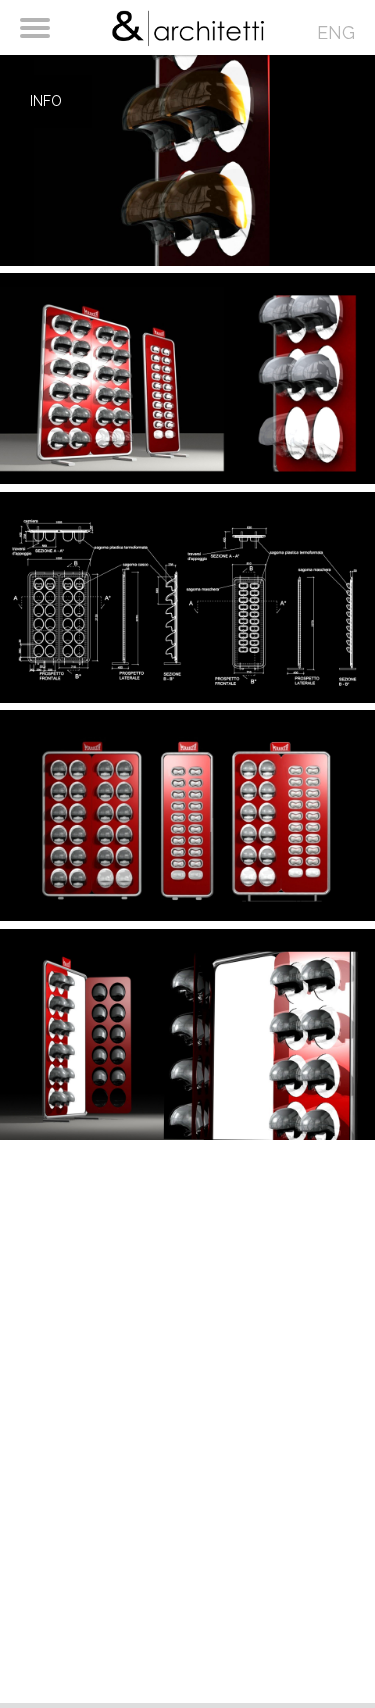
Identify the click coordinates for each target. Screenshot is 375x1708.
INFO (46, 101)
